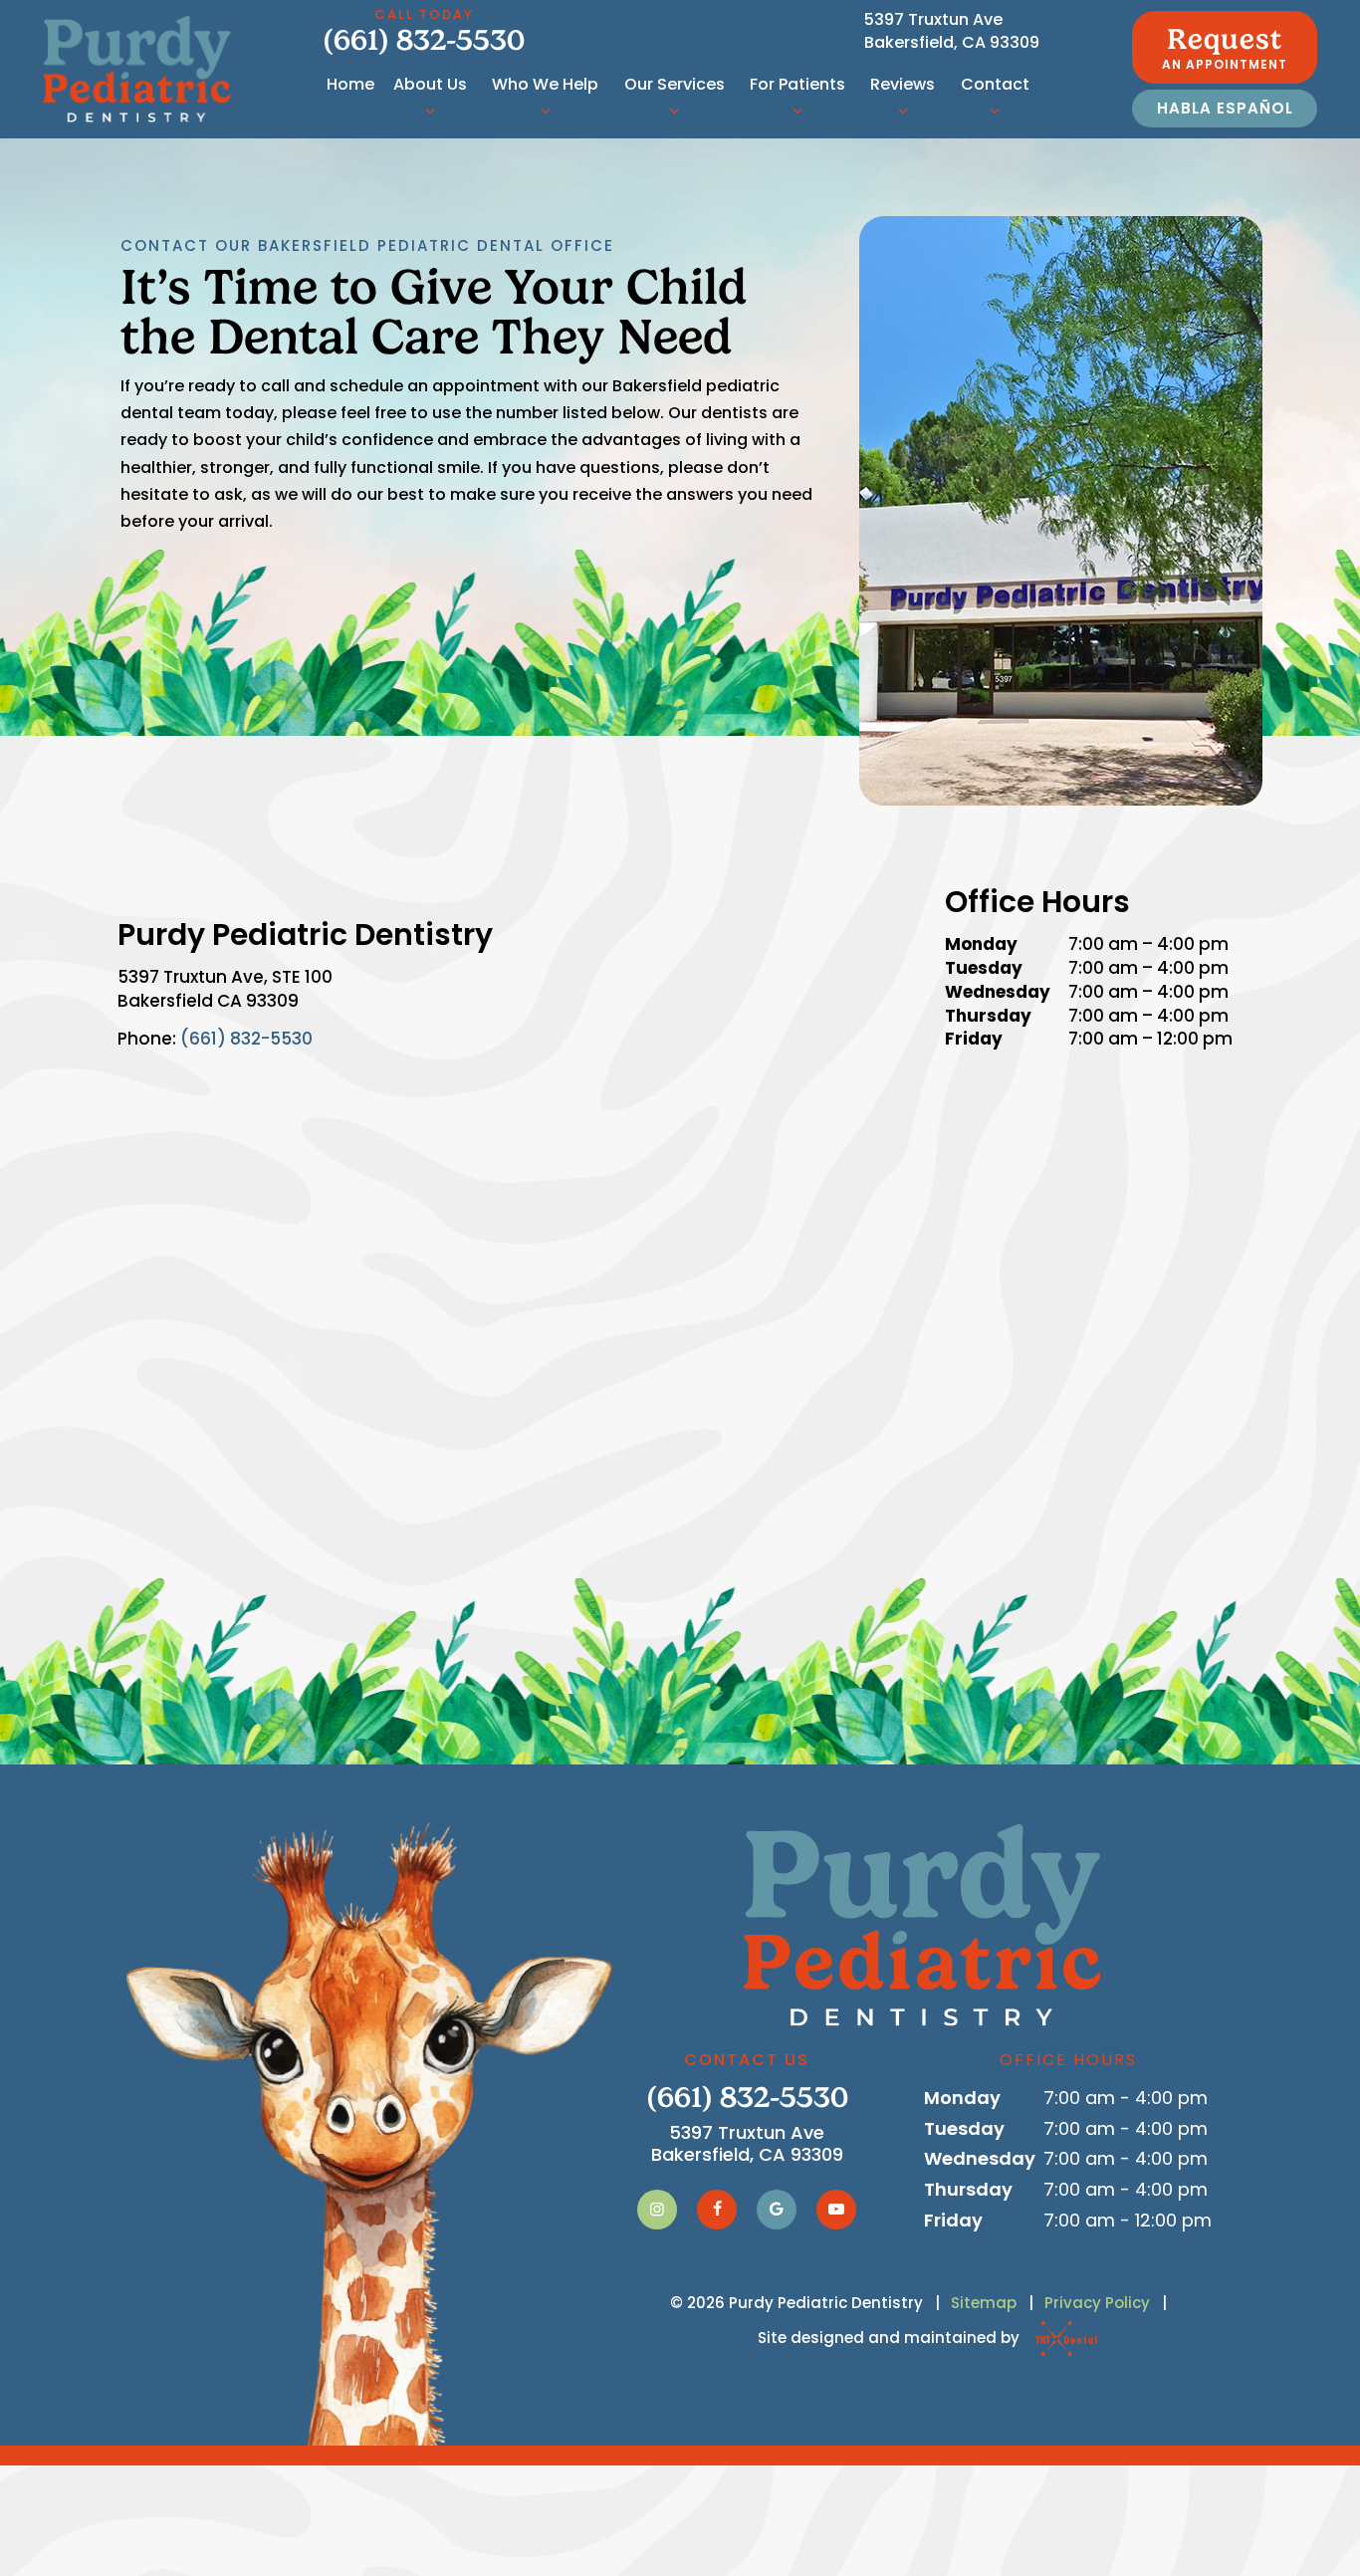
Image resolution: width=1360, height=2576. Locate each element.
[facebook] (717, 2210)
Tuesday (984, 968)
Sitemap (984, 2303)
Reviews (903, 84)
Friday (974, 1039)
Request (1225, 48)
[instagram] (657, 2210)
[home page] (137, 69)
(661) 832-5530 (424, 31)
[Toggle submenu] (430, 111)
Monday (981, 944)
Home (350, 84)
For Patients (797, 84)
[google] (777, 2210)
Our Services (675, 84)
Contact (995, 84)
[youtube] (836, 2210)
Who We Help (545, 84)
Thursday (988, 1016)
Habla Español (1225, 108)
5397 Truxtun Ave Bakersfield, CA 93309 (952, 31)
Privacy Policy (1097, 2303)
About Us (430, 84)
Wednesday (998, 992)
